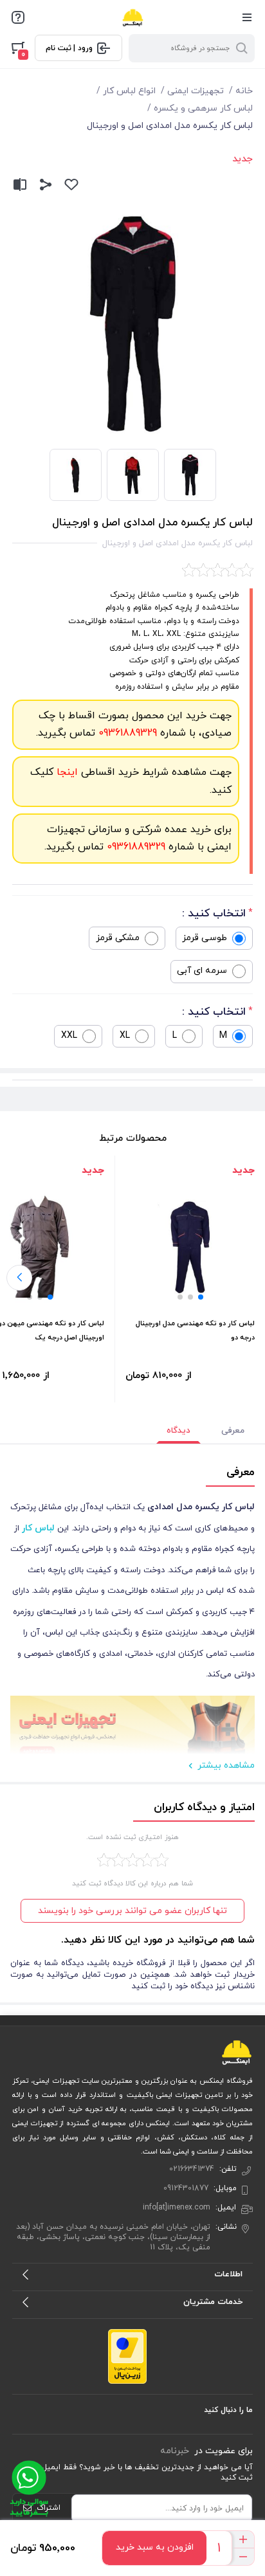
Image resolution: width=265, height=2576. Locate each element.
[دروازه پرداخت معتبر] (127, 2356)
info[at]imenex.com (177, 2208)
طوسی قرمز (205, 938)
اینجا (66, 772)
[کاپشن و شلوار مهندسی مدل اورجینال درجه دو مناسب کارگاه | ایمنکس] (190, 1247)
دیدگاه (178, 1431)
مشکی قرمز (118, 938)
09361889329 (126, 733)
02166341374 (192, 2169)
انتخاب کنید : (214, 914)
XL (125, 1036)
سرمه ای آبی (202, 971)
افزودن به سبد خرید (155, 2547)
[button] (201, 1297)
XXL (69, 1036)
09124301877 (186, 2188)
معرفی (233, 1431)
